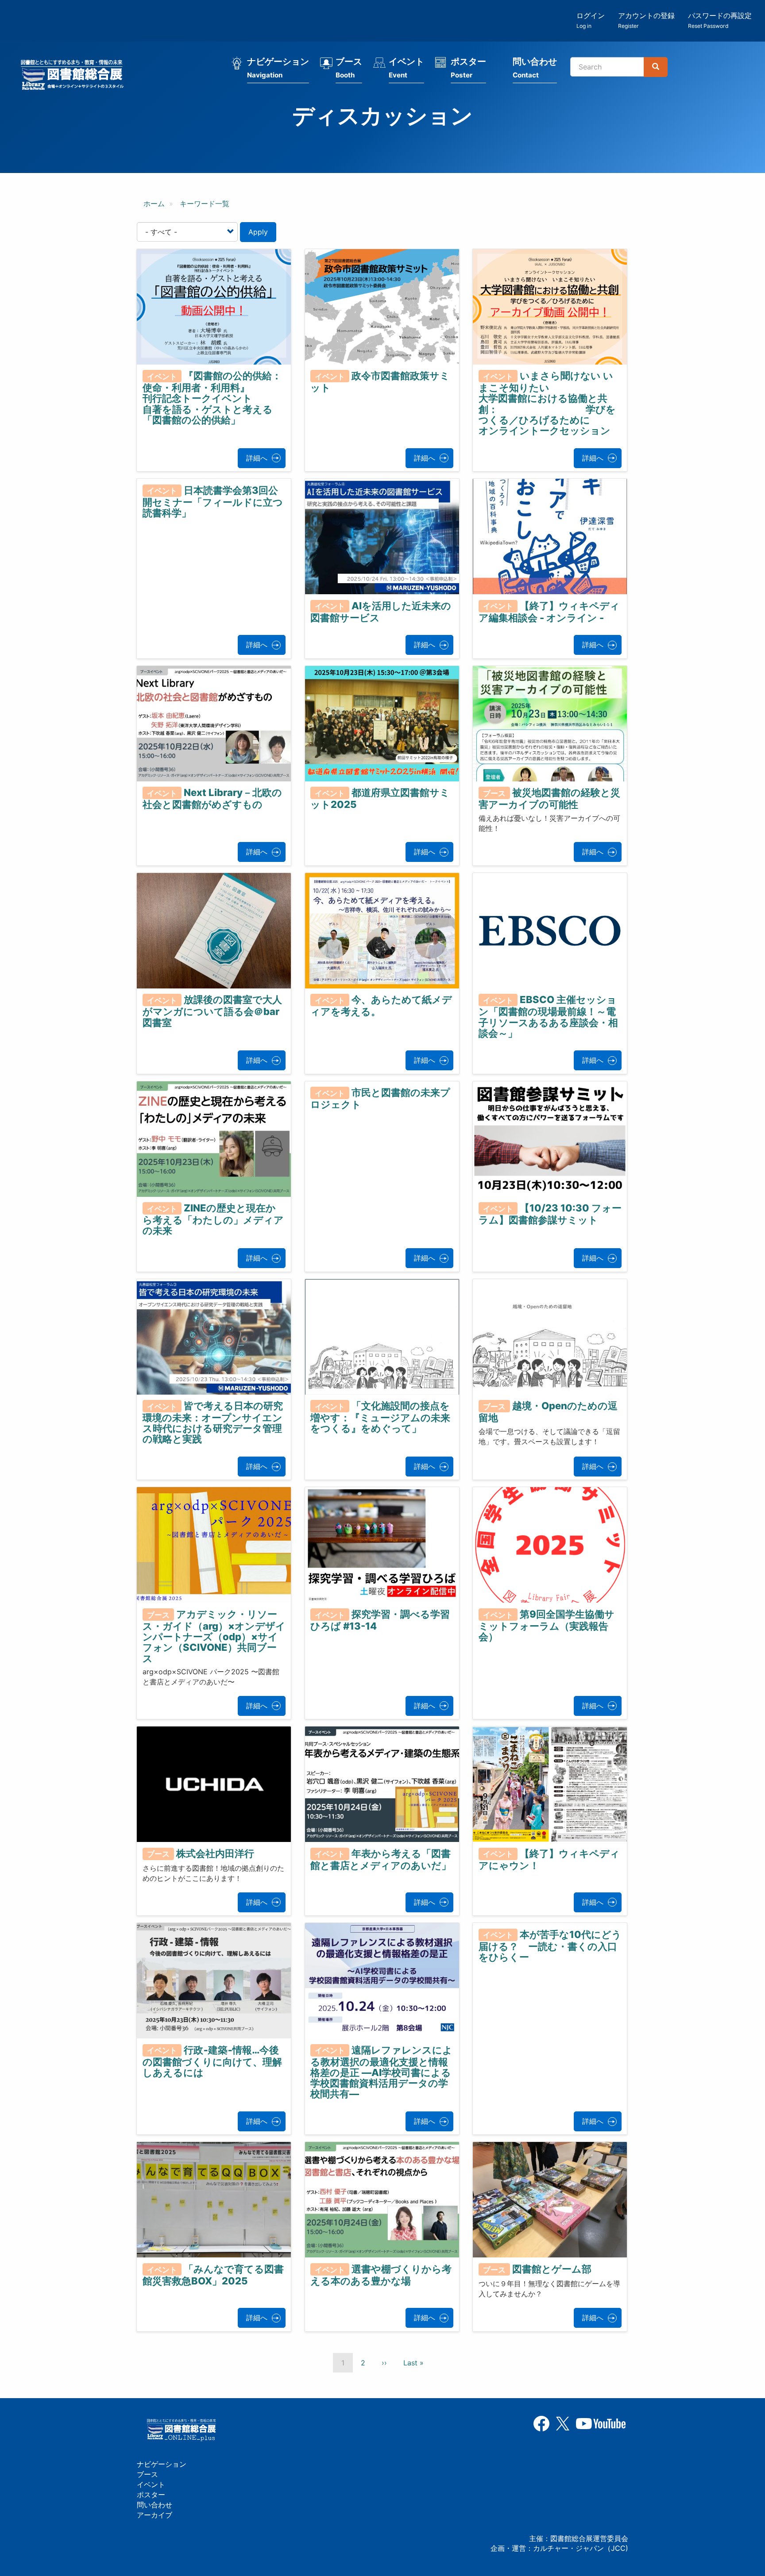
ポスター (468, 68)
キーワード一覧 (205, 204)
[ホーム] (75, 76)
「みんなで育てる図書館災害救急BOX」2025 (213, 2275)
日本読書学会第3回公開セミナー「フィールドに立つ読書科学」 (213, 501)
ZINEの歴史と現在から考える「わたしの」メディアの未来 (213, 1219)
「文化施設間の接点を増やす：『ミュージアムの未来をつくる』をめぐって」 (380, 1417)
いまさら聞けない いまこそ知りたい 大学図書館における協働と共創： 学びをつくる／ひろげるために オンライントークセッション (578, 403)
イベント (406, 68)
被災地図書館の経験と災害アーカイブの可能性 (549, 798)
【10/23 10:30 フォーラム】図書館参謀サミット (550, 1214)
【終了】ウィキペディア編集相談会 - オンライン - (549, 611)
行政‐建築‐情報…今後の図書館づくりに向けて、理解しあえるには (212, 2061)
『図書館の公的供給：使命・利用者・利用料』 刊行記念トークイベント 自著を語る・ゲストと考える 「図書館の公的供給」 (256, 398)
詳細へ (257, 458)
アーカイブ (155, 2515)
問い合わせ (535, 68)
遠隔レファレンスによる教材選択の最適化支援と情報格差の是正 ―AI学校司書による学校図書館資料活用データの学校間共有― (381, 2072)
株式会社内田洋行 (215, 1853)
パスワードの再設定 (720, 20)
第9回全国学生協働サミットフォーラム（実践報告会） (547, 1626)
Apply (258, 232)
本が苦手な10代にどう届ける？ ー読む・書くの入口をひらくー (550, 1945)
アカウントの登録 (646, 20)
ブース (349, 68)
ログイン (591, 20)
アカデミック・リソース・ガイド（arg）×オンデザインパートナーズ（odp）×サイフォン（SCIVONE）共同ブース (214, 1636)
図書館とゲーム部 (552, 2269)
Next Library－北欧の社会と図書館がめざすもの (212, 798)
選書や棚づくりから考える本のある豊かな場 (381, 2275)
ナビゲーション (278, 68)
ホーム (154, 204)
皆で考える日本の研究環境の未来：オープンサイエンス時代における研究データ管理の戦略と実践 (213, 1423)
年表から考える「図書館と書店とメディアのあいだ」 (381, 1859)
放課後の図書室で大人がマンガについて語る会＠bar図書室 (212, 1011)
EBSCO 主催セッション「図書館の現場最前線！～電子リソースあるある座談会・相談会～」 (548, 1016)
